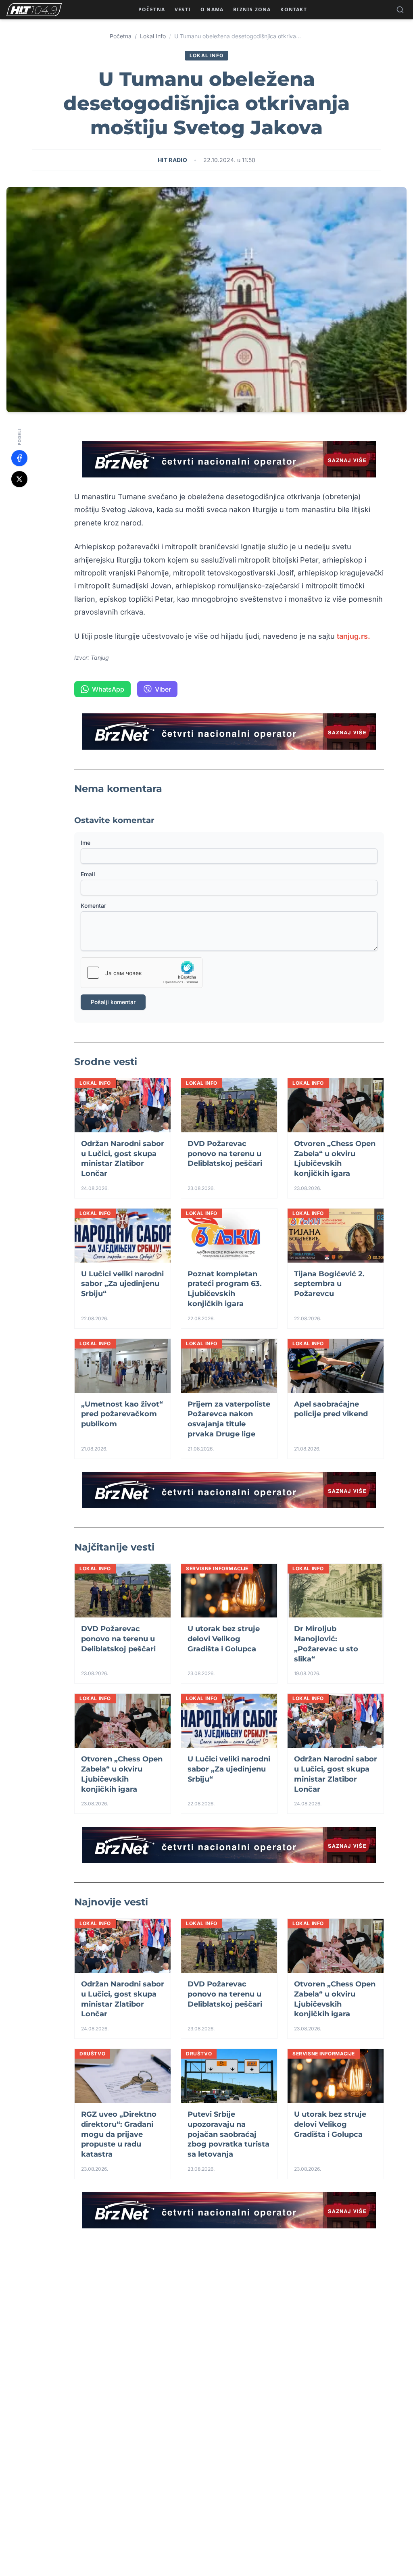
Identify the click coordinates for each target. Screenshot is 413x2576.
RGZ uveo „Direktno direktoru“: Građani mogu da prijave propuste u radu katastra (119, 2134)
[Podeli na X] (19, 479)
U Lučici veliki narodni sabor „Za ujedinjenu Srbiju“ (122, 1284)
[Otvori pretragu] (400, 10)
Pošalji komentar (113, 1002)
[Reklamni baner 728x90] (229, 459)
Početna (121, 36)
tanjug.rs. (355, 636)
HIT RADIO (172, 160)
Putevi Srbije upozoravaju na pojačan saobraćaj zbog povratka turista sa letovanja (228, 2134)
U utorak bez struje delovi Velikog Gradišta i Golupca (224, 1639)
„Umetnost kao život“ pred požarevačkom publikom (122, 1414)
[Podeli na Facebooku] (19, 458)
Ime (86, 843)
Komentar (93, 906)
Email (88, 874)
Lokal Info (153, 36)
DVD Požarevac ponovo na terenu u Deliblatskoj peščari (225, 1154)
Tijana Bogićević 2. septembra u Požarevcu (329, 1284)
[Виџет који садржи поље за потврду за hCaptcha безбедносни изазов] (142, 973)
